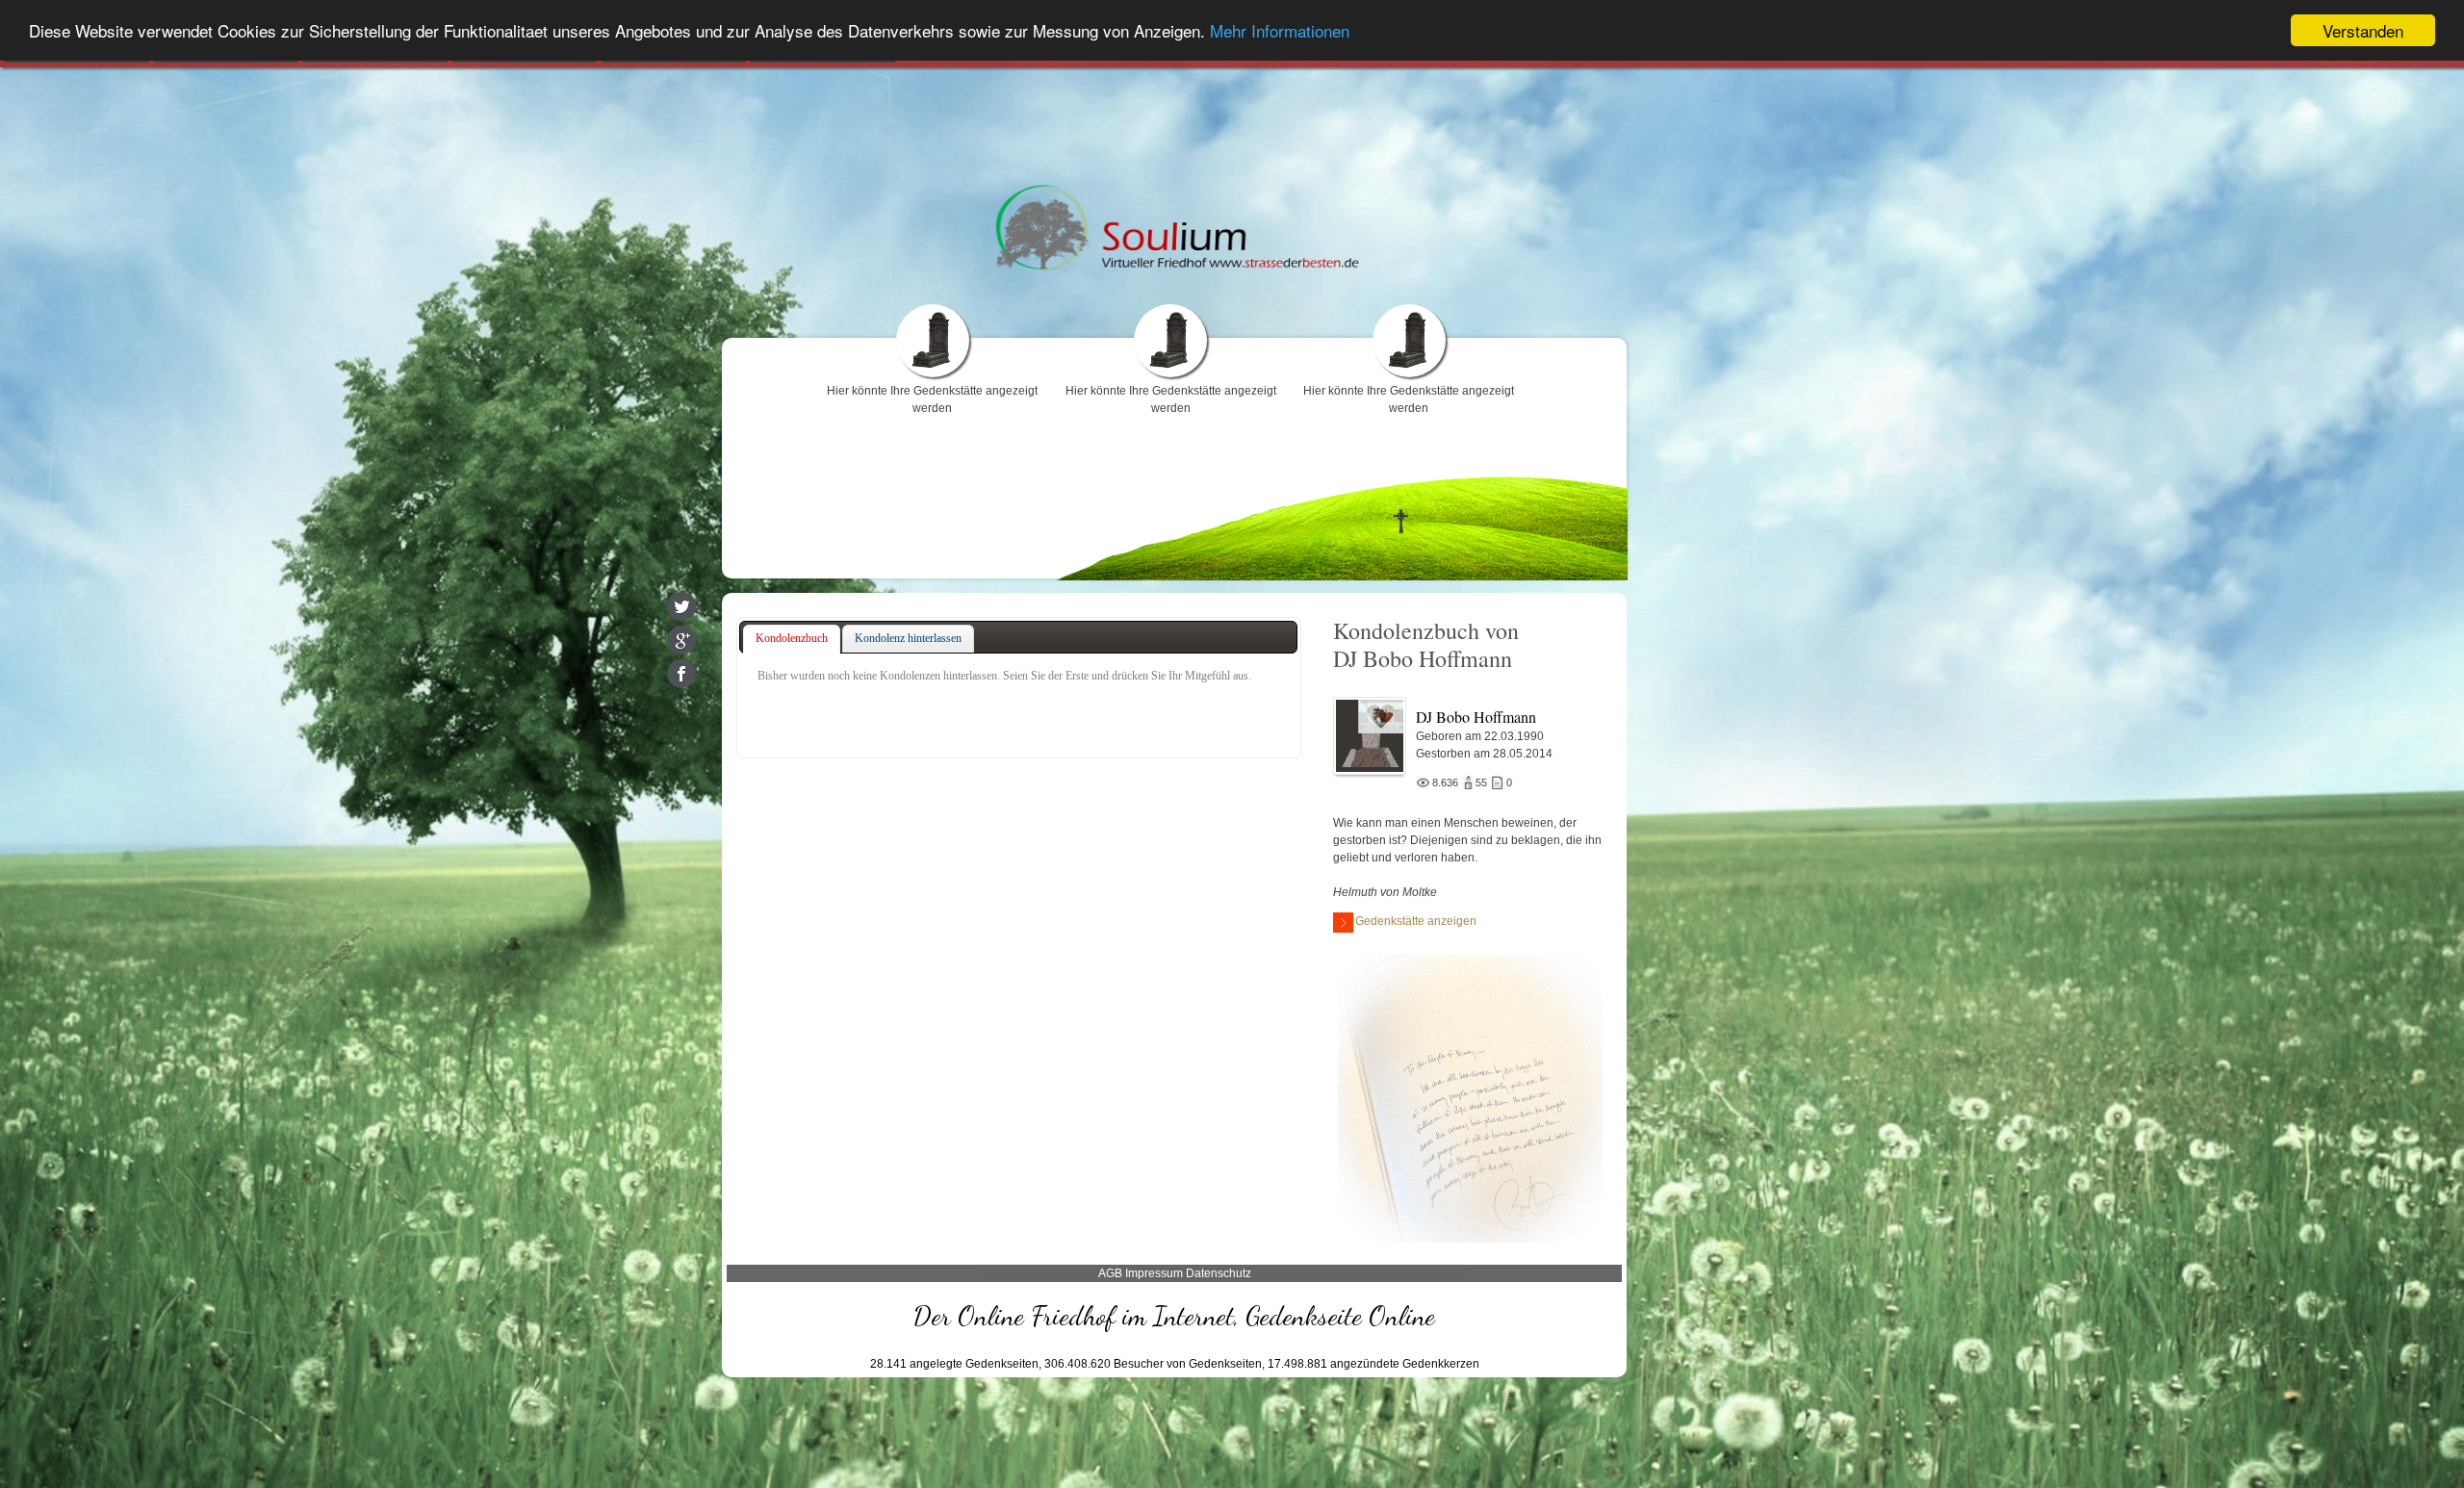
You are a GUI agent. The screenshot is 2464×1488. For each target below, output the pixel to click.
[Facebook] (681, 674)
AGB (1110, 1273)
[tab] (792, 639)
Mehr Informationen (1280, 31)
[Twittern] (681, 606)
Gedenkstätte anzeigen (1416, 921)
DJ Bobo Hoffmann (1476, 717)
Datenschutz (1219, 1273)
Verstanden (2363, 30)
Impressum (1154, 1273)
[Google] (681, 640)
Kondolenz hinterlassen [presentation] (908, 638)
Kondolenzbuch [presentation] (792, 638)
